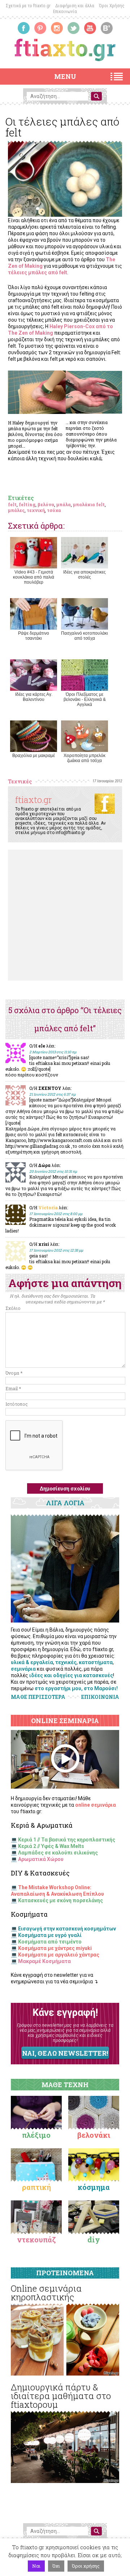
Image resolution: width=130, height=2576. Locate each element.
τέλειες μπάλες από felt (38, 272)
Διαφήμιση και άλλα (75, 6)
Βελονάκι (94, 2135)
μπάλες (16, 510)
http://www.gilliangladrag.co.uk (38, 1146)
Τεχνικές (20, 781)
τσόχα (54, 510)
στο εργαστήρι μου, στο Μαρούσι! (76, 1688)
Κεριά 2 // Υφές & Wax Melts (51, 1846)
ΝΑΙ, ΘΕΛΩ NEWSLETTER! (65, 2053)
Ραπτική (36, 2187)
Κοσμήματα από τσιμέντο (50, 1942)
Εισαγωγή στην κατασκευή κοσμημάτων (67, 1929)
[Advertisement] (65, 915)
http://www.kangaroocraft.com (60, 1140)
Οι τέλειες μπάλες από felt (62, 127)
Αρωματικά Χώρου (41, 1859)
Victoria (48, 1207)
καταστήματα (96, 1662)
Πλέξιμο (36, 2135)
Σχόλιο (13, 1308)
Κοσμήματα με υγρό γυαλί (50, 1935)
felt (12, 504)
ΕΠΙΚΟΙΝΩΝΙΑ (100, 1697)
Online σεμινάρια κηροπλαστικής (46, 2293)
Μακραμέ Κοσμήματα (44, 1961)
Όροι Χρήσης (112, 6)
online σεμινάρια (96, 1805)
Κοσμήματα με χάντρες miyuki (55, 1948)
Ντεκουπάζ (36, 2239)
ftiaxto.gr (34, 800)
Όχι (56, 2566)
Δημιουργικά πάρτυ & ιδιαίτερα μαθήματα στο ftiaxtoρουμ (61, 2396)
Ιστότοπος (17, 1404)
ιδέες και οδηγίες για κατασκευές (71, 1675)
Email (13, 1388)
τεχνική (36, 510)
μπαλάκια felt (89, 504)
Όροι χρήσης (86, 2566)
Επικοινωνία (65, 11)
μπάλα (64, 504)
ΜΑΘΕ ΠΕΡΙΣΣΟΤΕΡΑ (38, 1697)
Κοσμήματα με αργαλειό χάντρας (59, 1955)
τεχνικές (66, 1662)
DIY (94, 2239)
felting (27, 504)
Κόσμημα (94, 2187)
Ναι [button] (36, 2566)
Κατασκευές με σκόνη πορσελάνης (60, 1900)
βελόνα (46, 504)
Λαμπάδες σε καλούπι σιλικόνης (58, 1853)
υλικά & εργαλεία (32, 1662)
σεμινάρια (23, 1669)
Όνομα (14, 1373)
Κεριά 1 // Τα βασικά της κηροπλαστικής (67, 1840)
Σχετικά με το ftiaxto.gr (28, 6)
